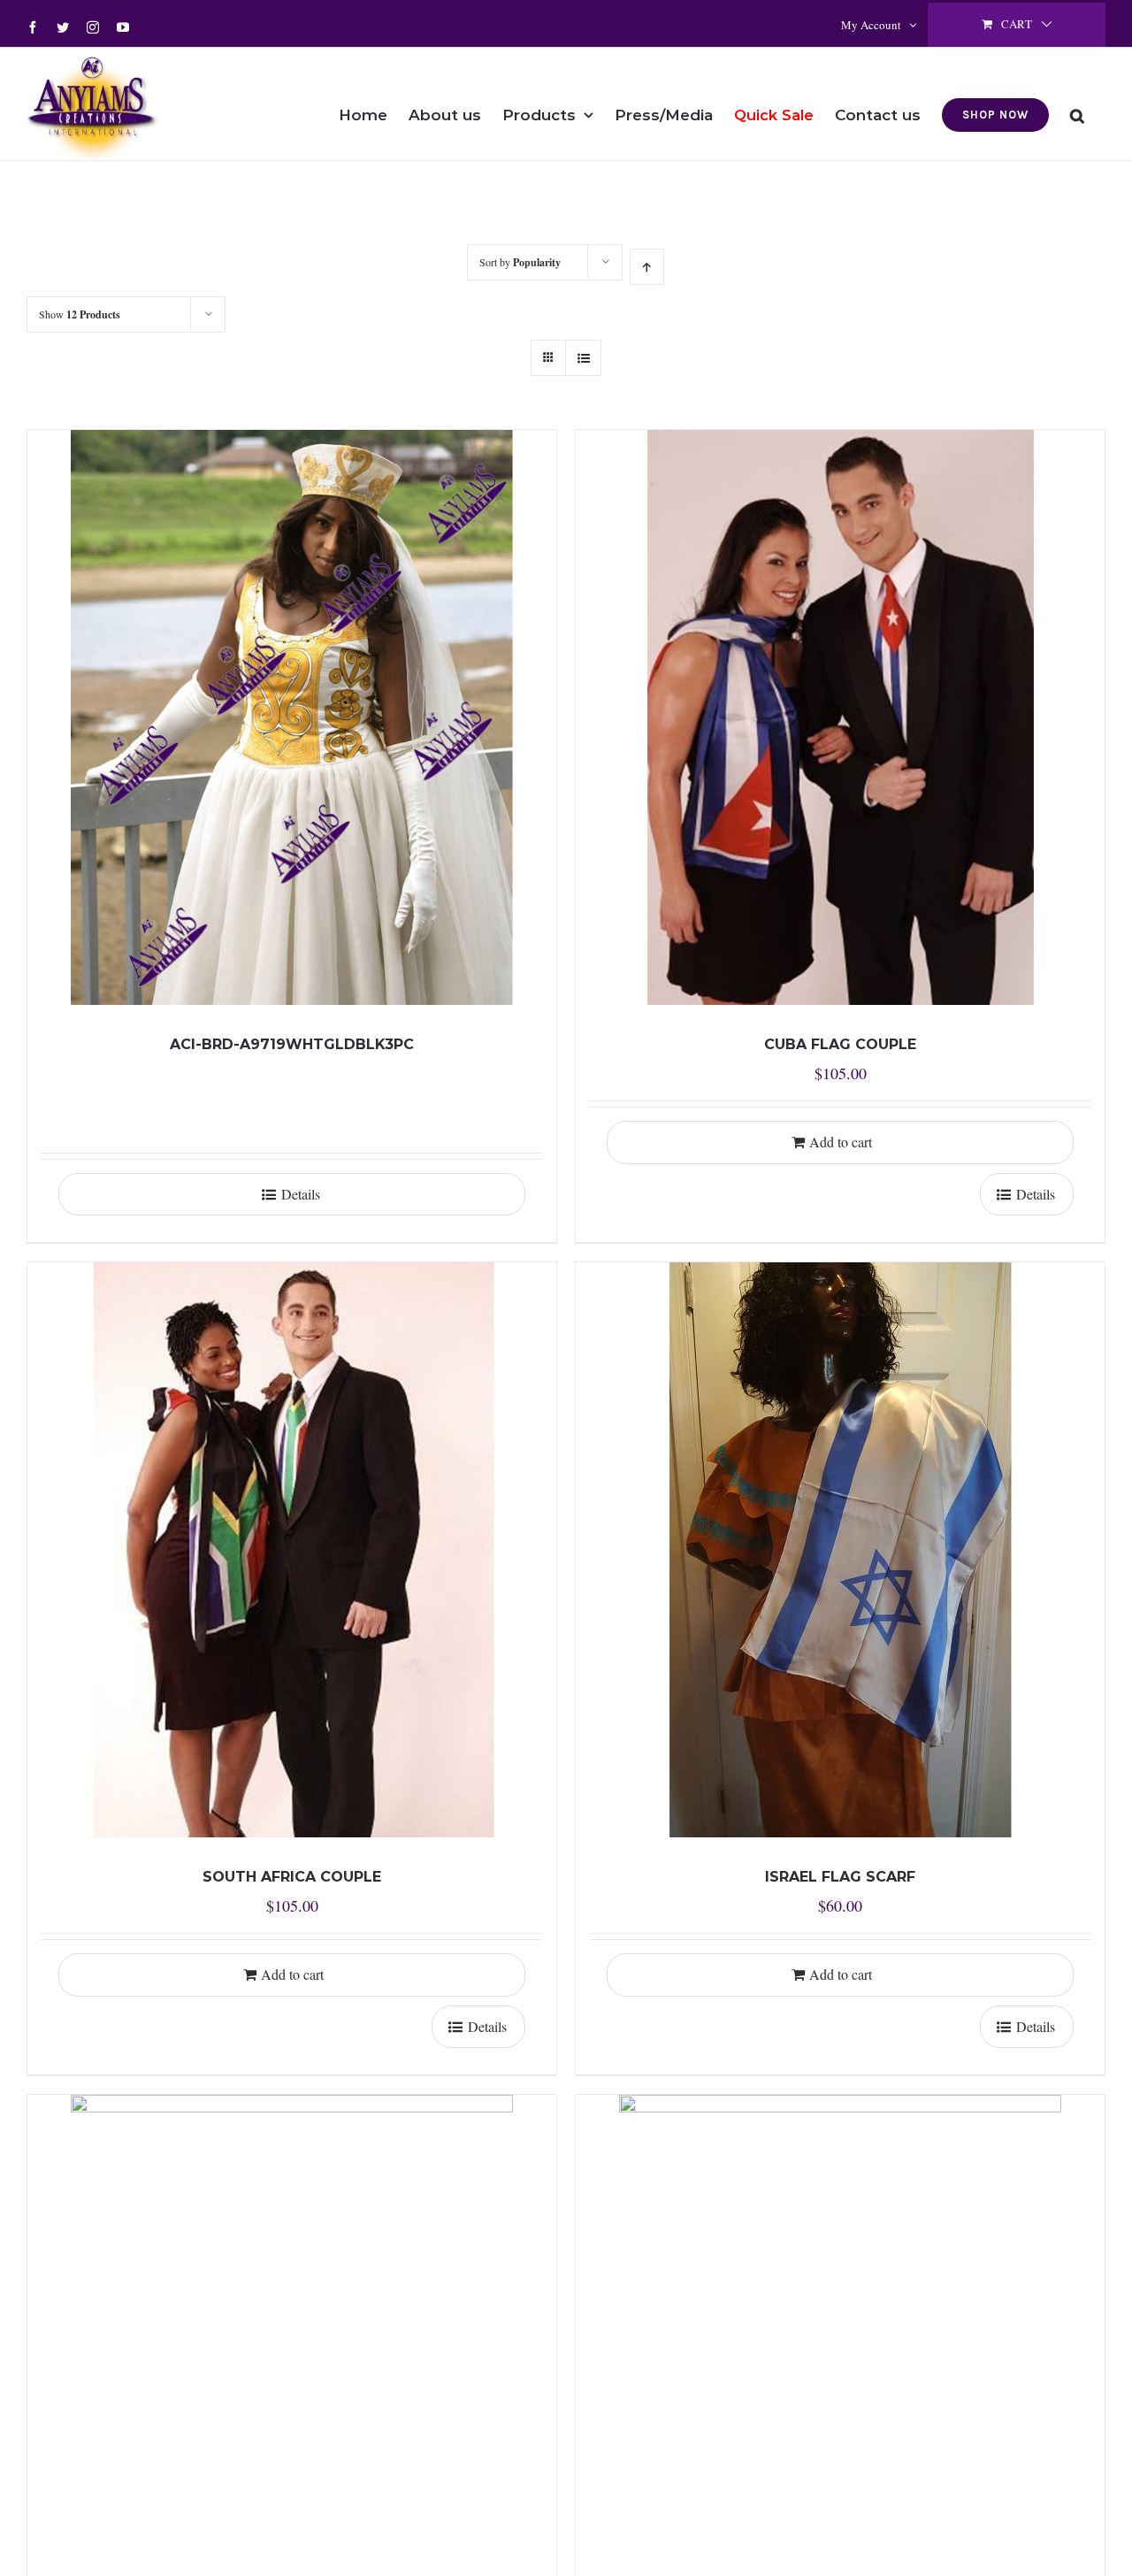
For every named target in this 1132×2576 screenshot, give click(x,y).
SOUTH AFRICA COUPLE (292, 1877)
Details (301, 1194)
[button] (1077, 103)
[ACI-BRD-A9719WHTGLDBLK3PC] (292, 717)
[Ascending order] (647, 267)
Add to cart (841, 1142)
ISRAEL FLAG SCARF (840, 1877)
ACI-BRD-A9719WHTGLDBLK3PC (292, 1044)
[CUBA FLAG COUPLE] (840, 717)
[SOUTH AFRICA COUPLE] (292, 1550)
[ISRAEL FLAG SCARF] (840, 1550)
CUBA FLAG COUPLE (840, 1044)
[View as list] (583, 358)
